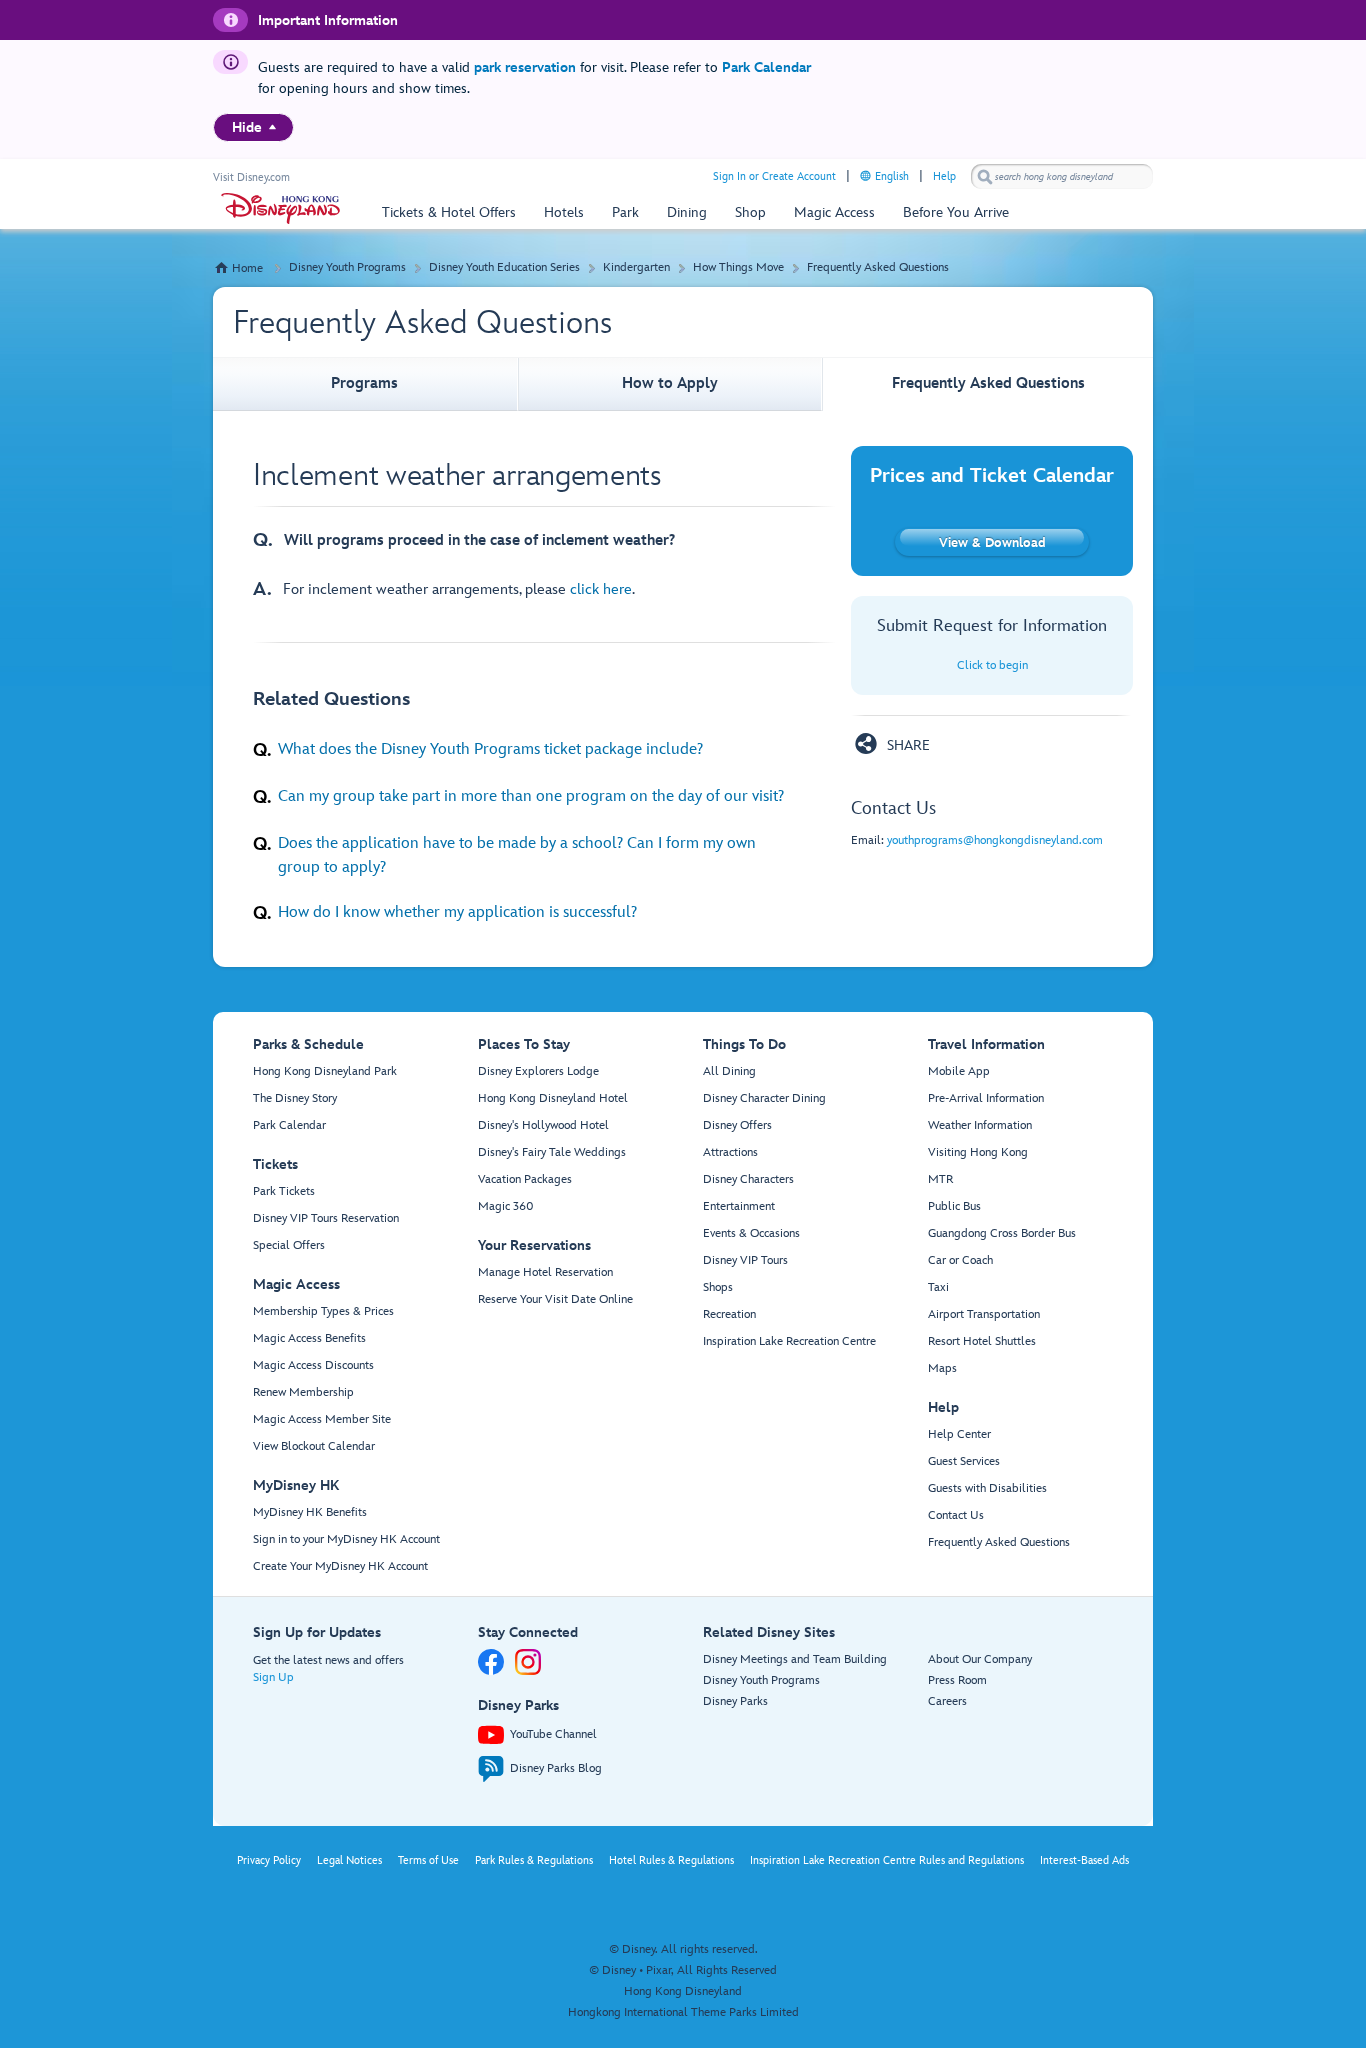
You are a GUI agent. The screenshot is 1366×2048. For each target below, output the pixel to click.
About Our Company (980, 1659)
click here (601, 589)
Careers (947, 1701)
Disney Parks (735, 1701)
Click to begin (992, 665)
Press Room (957, 1680)
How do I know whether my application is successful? (457, 912)
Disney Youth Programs (347, 267)
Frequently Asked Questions (878, 267)
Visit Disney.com (251, 177)
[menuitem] (272, 127)
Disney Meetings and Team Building (795, 1659)
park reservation (525, 67)
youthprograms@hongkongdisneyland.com (995, 840)
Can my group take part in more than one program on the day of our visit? (531, 796)
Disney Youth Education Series (504, 267)
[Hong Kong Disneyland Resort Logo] (280, 208)
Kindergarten (636, 267)
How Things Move (738, 267)
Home (247, 268)
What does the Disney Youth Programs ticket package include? (490, 749)
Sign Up (273, 1677)
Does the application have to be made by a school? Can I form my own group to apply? (517, 855)
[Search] (985, 176)
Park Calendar (766, 67)
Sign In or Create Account (774, 176)
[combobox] (1062, 177)
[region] (253, 127)
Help (944, 176)
